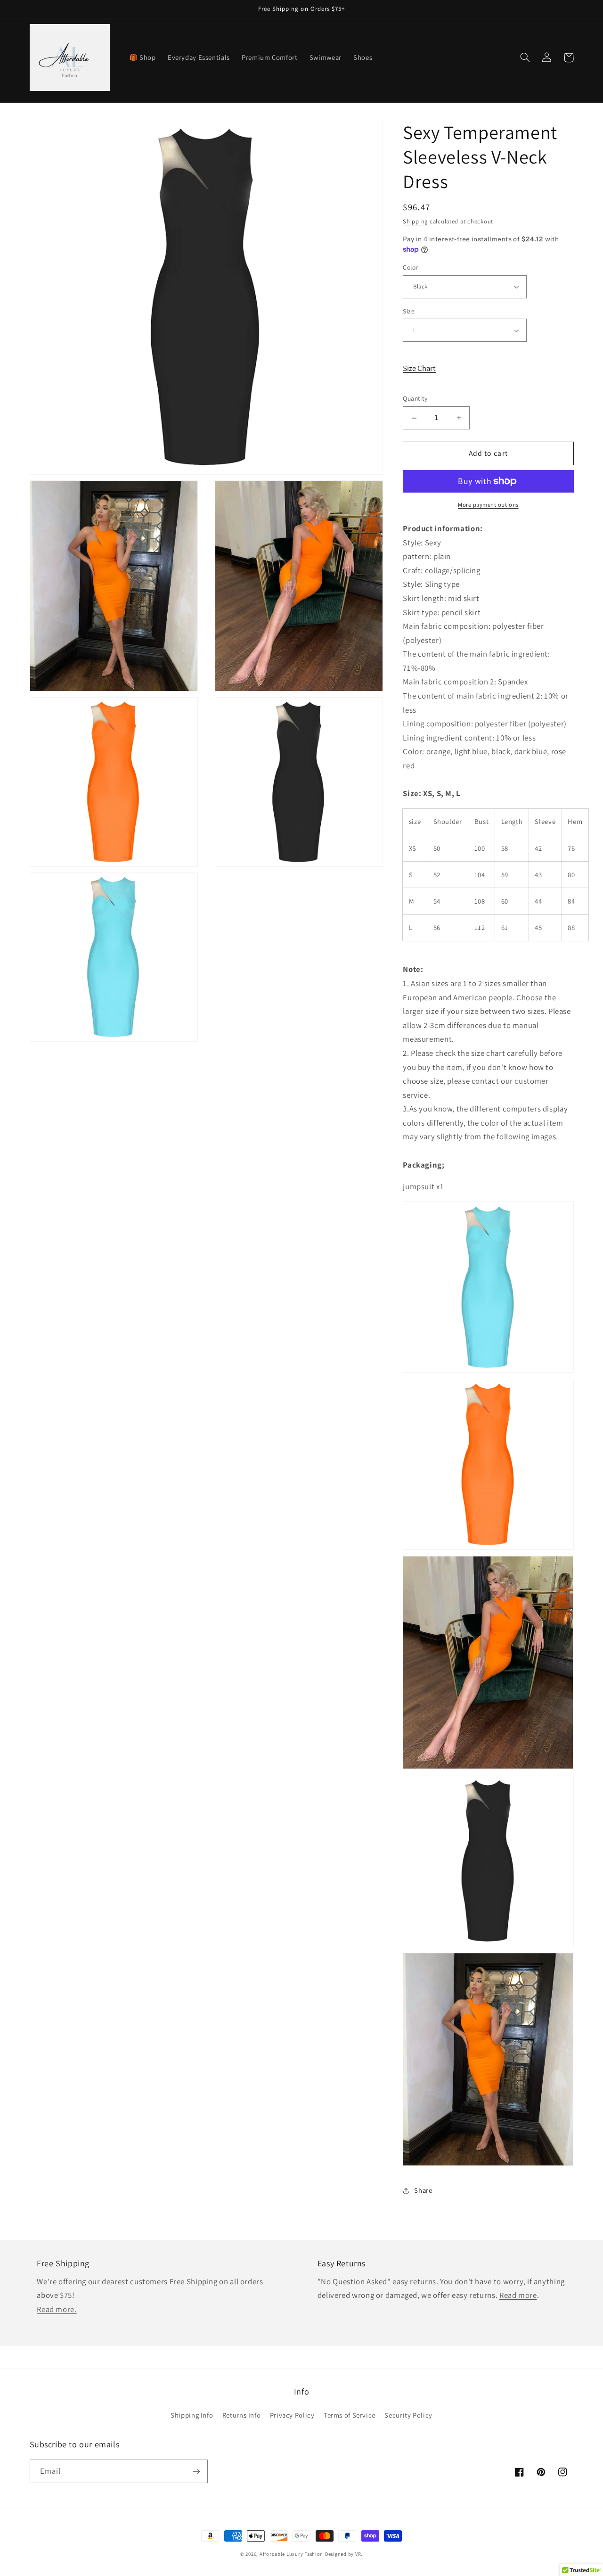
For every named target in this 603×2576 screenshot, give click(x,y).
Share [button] (423, 2191)
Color (410, 267)
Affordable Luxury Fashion (291, 2554)
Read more (518, 2295)
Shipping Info (192, 2415)
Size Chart (419, 368)
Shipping (415, 221)
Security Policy (408, 2415)
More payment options (488, 505)
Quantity (415, 399)
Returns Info (242, 2415)
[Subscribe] (196, 2471)
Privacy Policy (292, 2415)
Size (409, 311)
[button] (525, 58)
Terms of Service (350, 2415)
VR (358, 2554)
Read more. (57, 2309)
